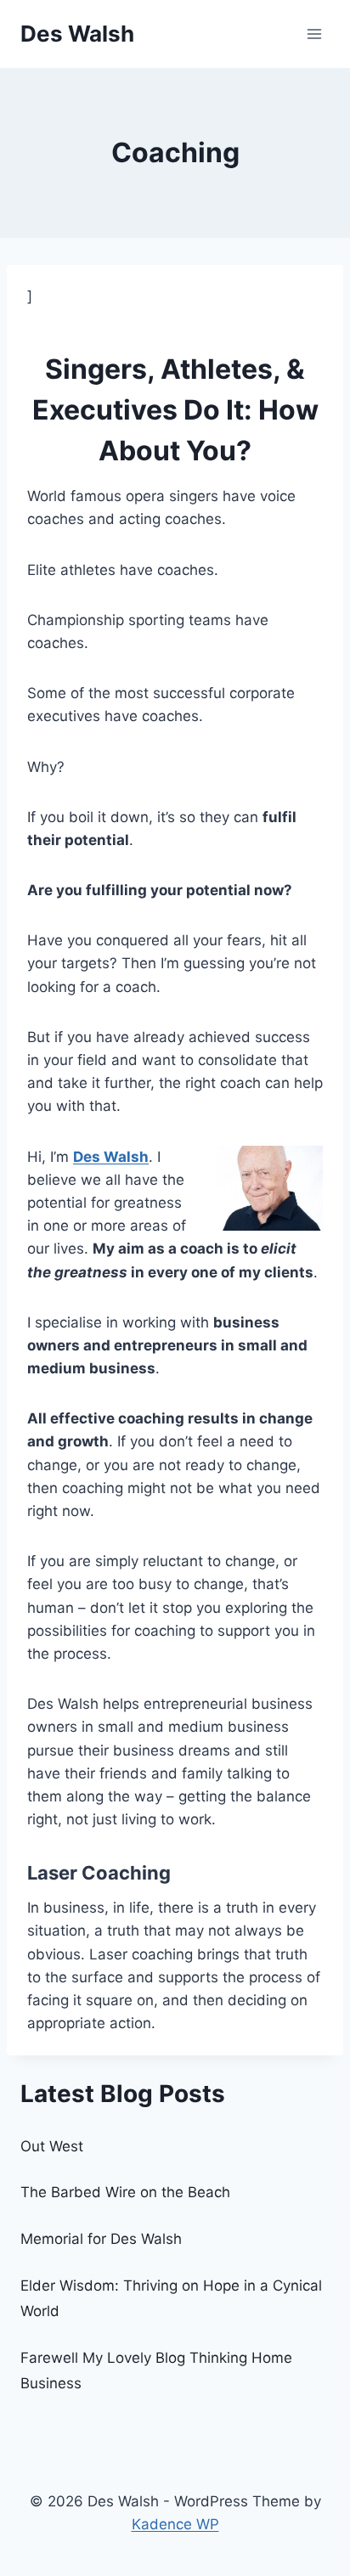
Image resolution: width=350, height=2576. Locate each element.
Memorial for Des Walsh (101, 2239)
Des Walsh (111, 1157)
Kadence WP (175, 2524)
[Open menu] (314, 34)
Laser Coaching (99, 1873)
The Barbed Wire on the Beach (125, 2192)
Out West (52, 2146)
